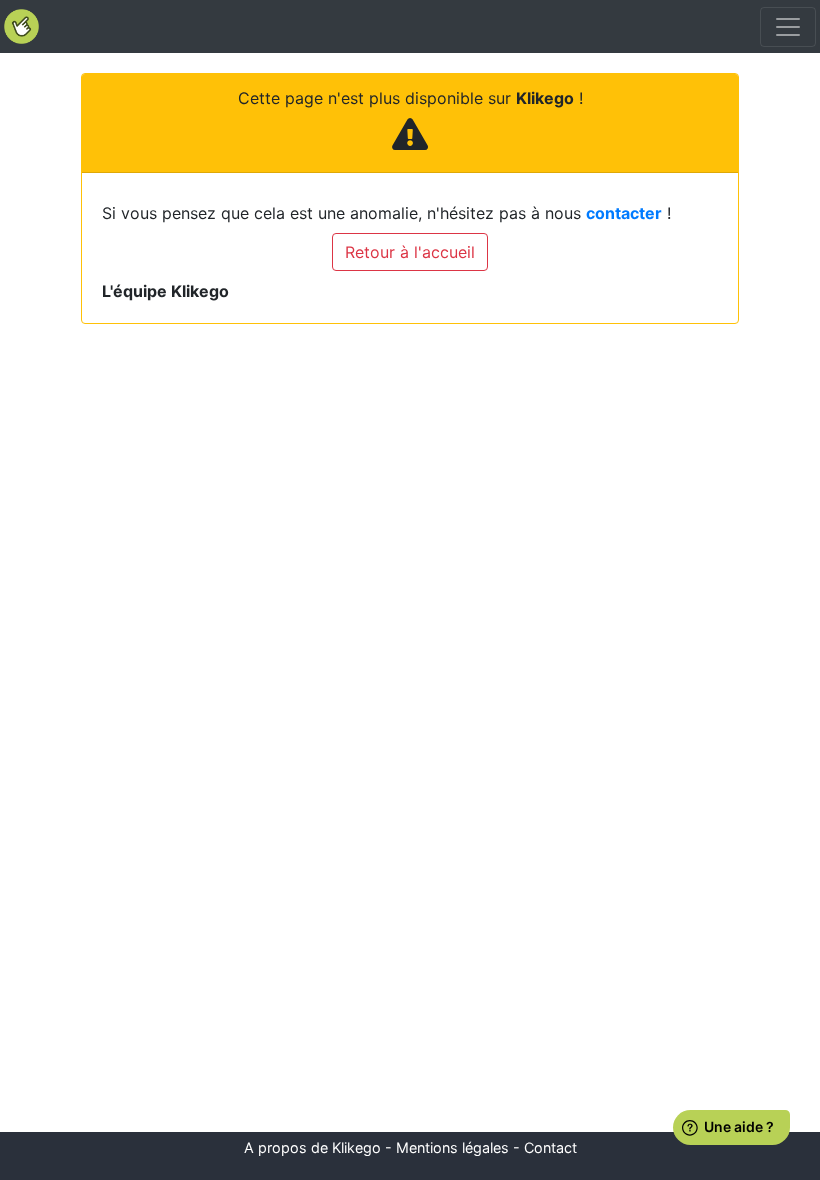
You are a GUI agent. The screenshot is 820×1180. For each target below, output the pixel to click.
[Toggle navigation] (788, 27)
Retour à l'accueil (410, 252)
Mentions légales (452, 1147)
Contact (550, 1147)
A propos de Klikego (312, 1147)
